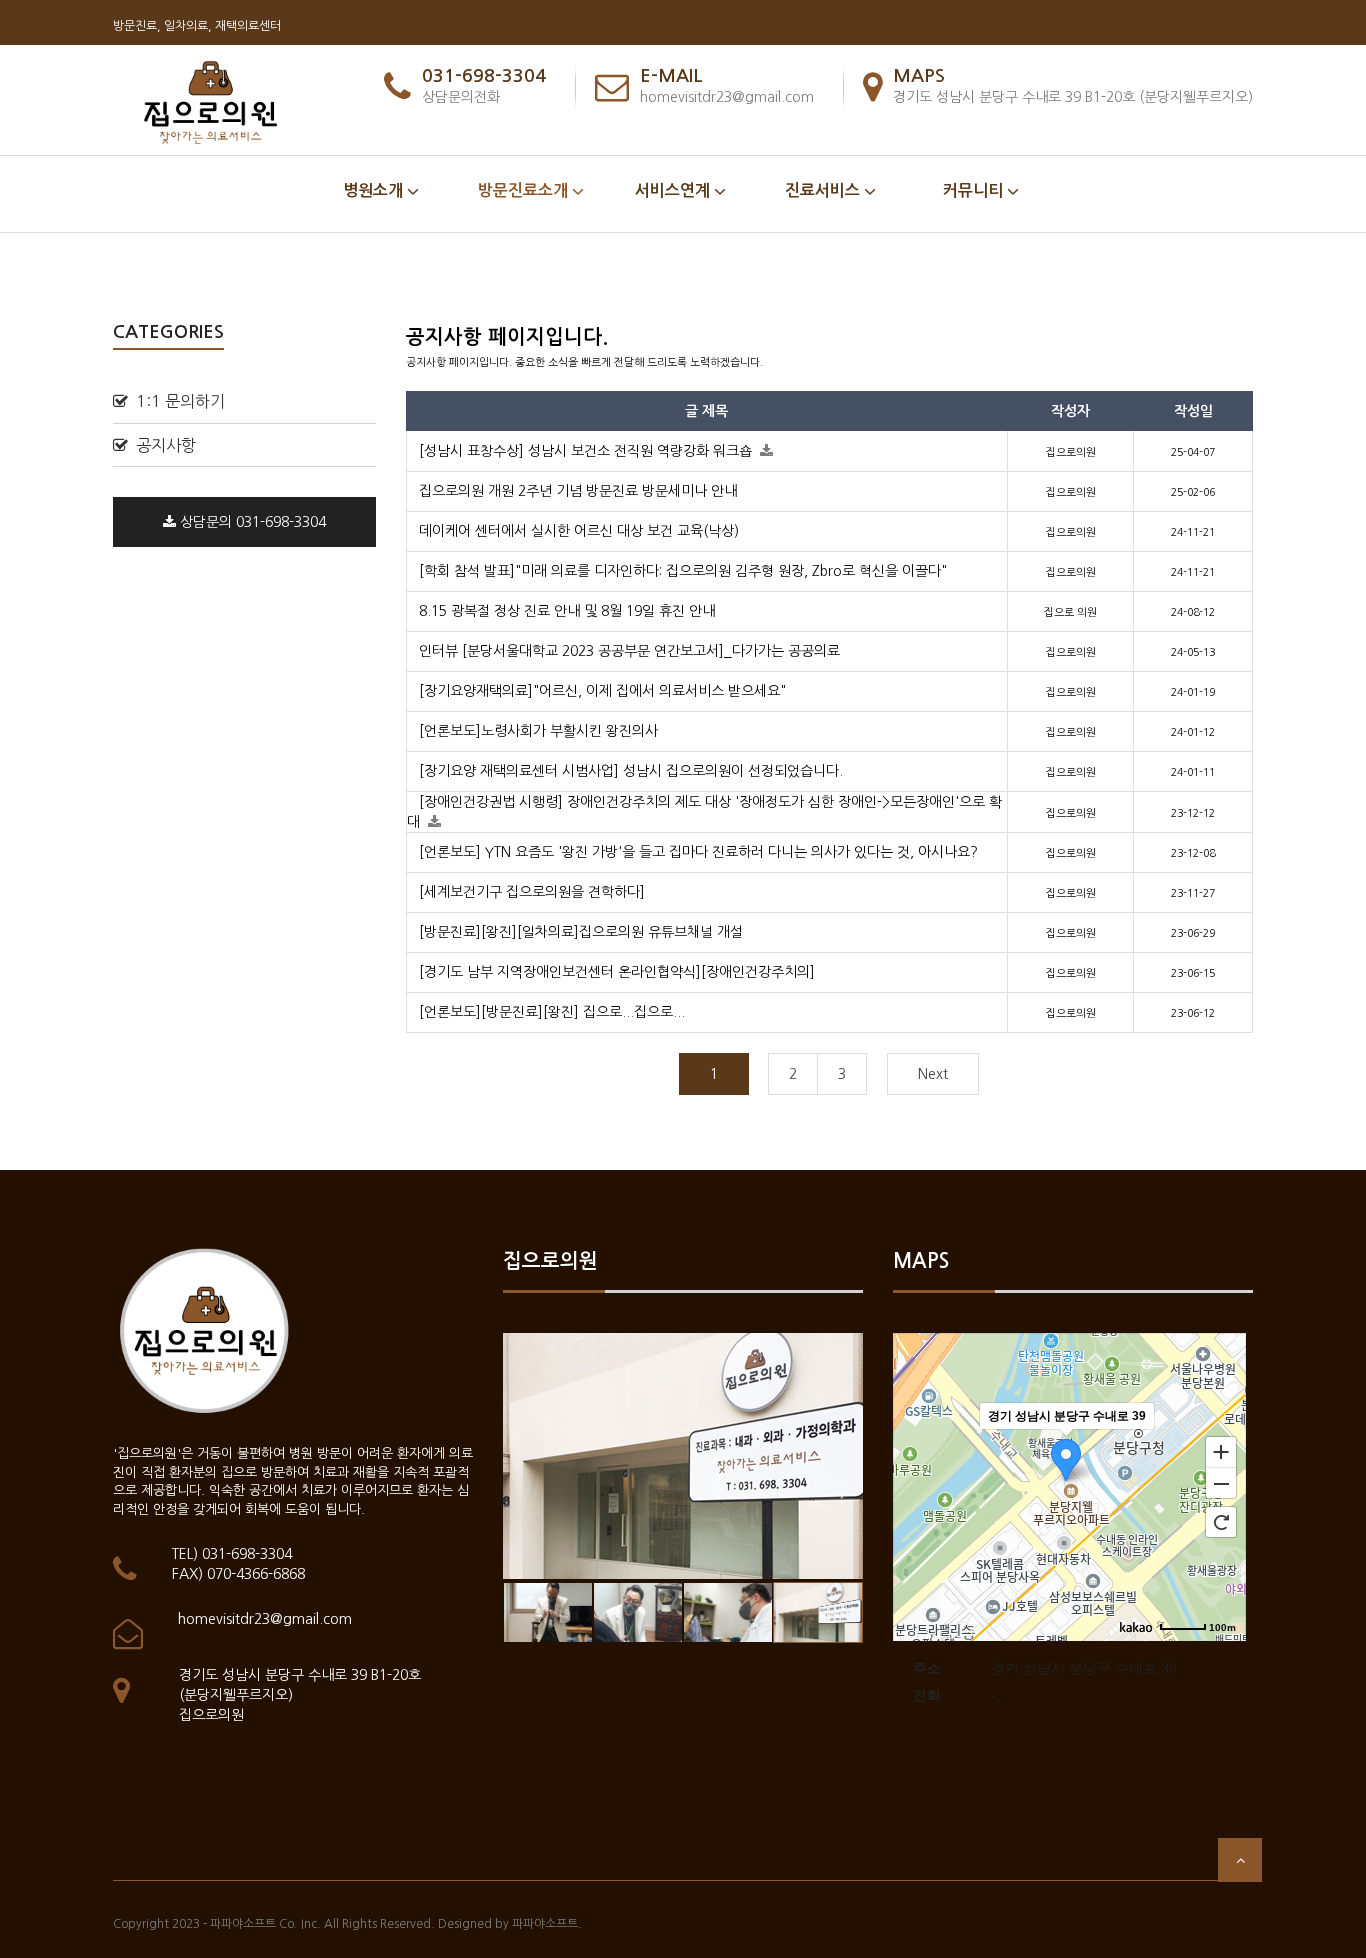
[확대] (1221, 1451)
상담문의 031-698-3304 (251, 522)
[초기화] (1221, 1522)
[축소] (1221, 1484)
